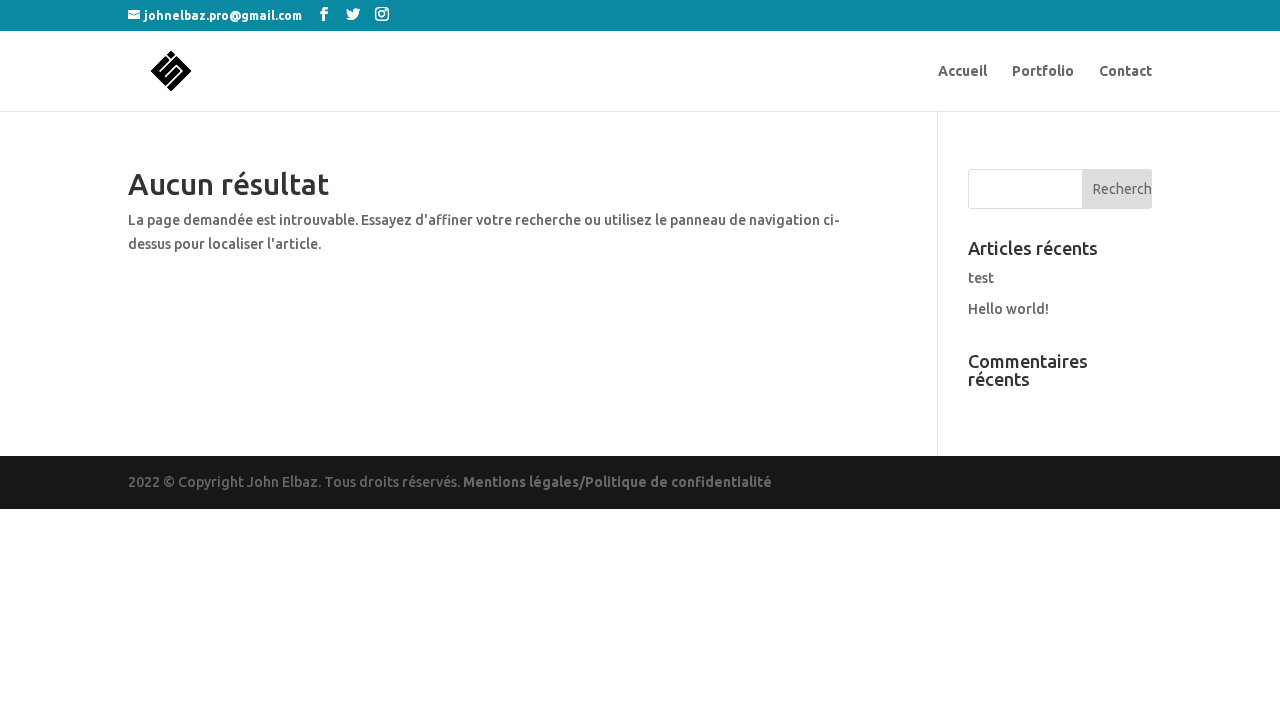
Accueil (962, 71)
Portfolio (1043, 71)
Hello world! (1008, 309)
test (981, 278)
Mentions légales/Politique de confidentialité (617, 482)
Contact (1125, 71)
